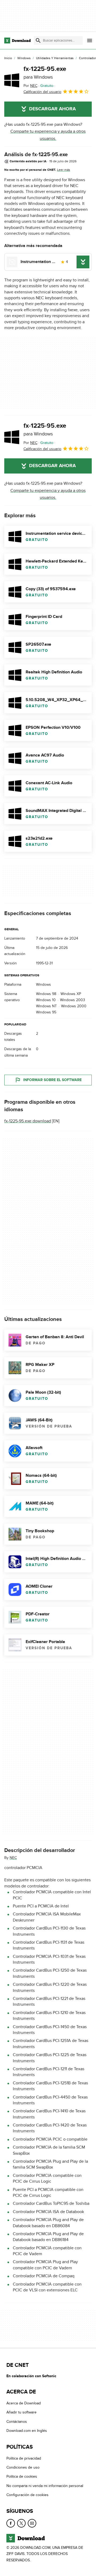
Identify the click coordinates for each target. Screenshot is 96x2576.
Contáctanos (17, 2422)
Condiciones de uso (23, 2467)
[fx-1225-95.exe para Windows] (12, 80)
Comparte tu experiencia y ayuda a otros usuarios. (48, 135)
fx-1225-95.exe (45, 72)
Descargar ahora (52, 109)
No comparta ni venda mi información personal (45, 2486)
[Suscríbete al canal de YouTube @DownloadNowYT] (32, 2523)
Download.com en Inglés (27, 2431)
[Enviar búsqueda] (38, 41)
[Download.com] (17, 41)
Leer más (64, 170)
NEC (13, 1858)
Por (30, 86)
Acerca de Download (24, 2403)
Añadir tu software (21, 2412)
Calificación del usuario (42, 92)
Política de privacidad (24, 2458)
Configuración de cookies (27, 2495)
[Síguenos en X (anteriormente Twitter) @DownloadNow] (21, 2523)
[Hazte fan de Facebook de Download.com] (11, 2523)
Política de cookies (22, 2476)
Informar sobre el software (52, 1080)
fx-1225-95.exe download (28, 1121)
